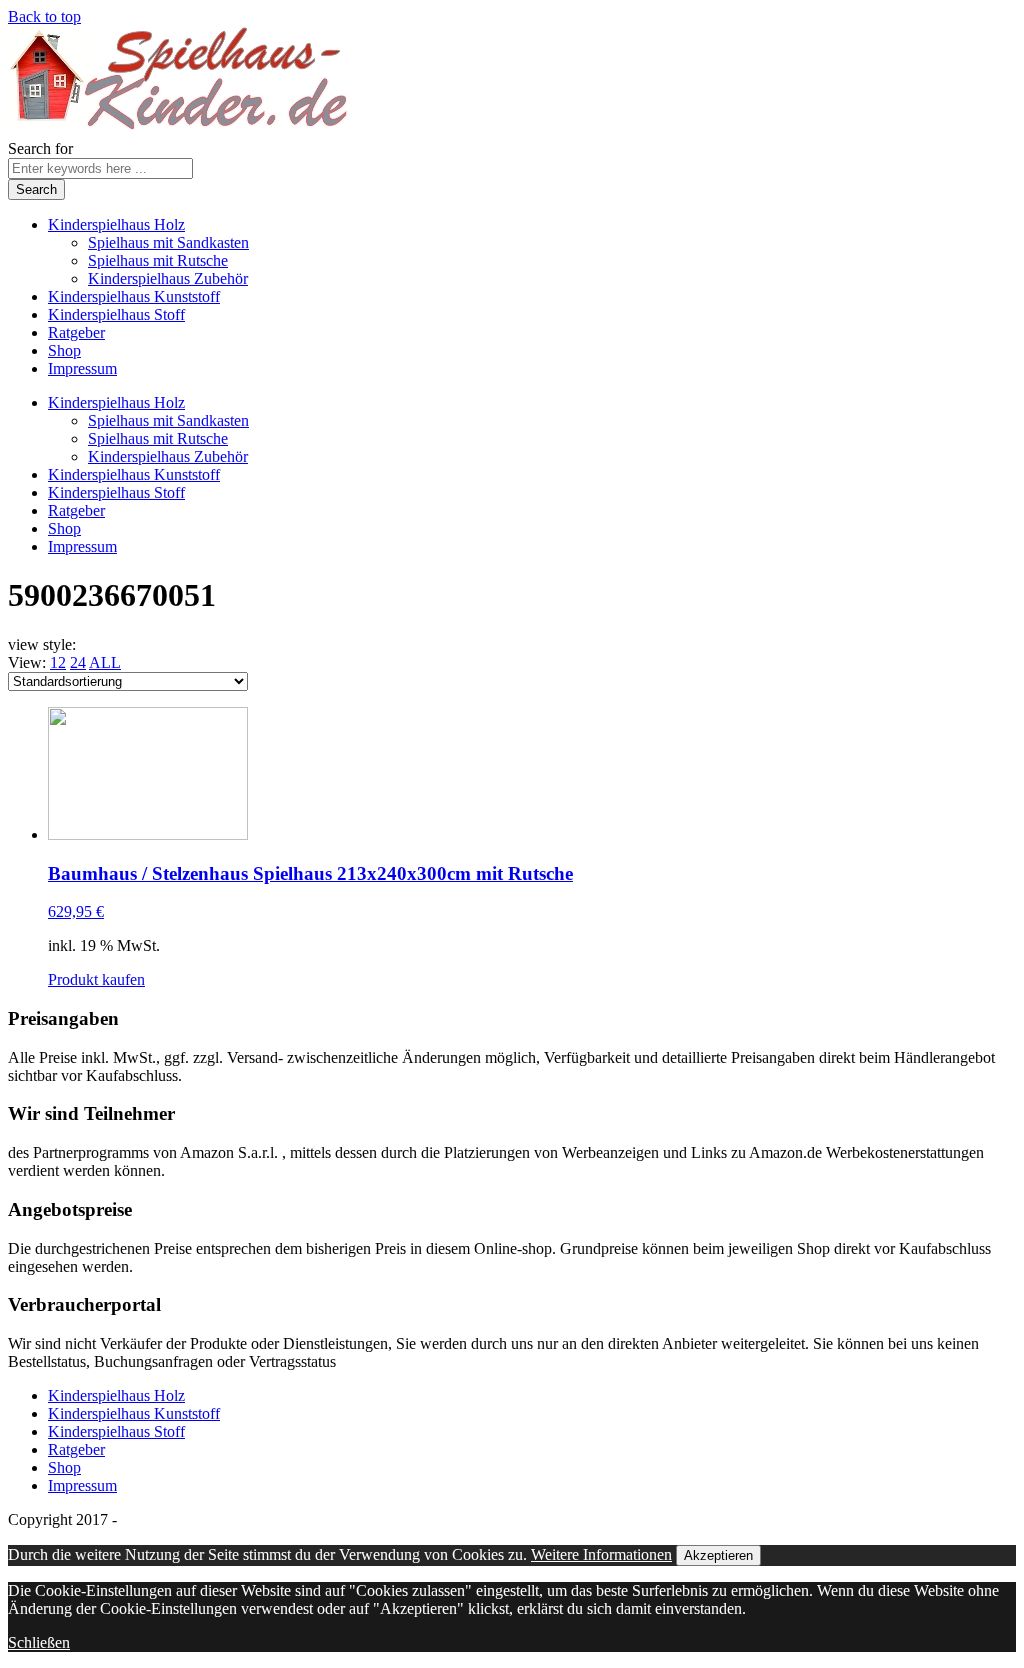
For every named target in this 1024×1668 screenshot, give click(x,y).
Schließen (39, 1642)
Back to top (44, 16)
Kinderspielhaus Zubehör (168, 278)
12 (58, 662)
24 (78, 662)
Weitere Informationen (601, 1554)
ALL (105, 662)
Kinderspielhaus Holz (116, 224)
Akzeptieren (718, 1555)
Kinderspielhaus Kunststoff (134, 296)
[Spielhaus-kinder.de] (180, 130)
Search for (40, 148)
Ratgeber (76, 332)
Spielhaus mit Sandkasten (168, 242)
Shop (64, 350)
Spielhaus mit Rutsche (158, 260)
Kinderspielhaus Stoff (116, 314)
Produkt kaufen (96, 979)
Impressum (82, 368)
